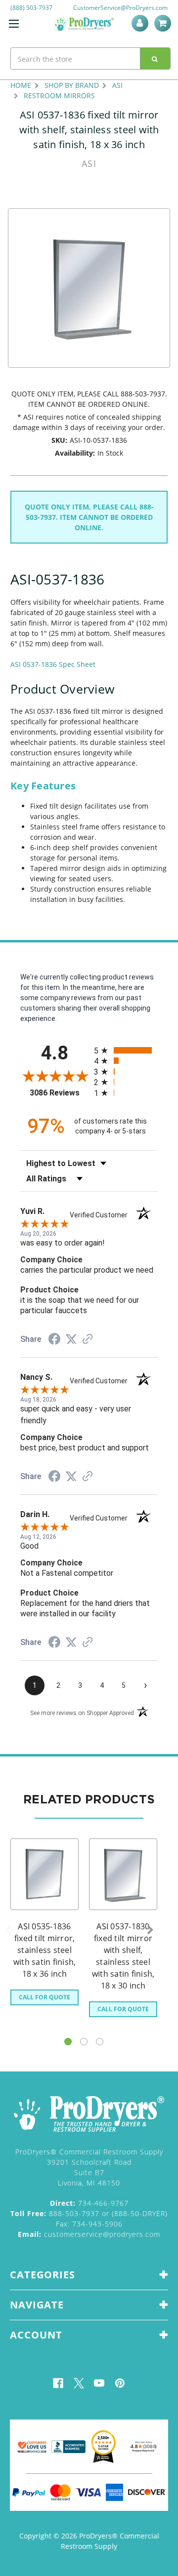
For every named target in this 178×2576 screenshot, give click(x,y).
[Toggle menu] (14, 23)
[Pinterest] (120, 2383)
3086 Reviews (59, 1093)
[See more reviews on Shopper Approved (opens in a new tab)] (88, 1340)
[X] (79, 2383)
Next (150, 1930)
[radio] (126, 1050)
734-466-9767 (89, 2203)
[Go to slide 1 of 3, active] (68, 2042)
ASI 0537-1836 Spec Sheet (53, 664)
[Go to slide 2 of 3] (84, 2042)
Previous (8, 1930)
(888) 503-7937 (31, 8)
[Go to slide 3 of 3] (100, 2042)
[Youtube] (99, 2383)
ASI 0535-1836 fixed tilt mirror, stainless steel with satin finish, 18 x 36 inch (45, 1950)
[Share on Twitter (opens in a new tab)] (71, 1339)
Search (155, 59)
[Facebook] (58, 2383)
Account (142, 23)
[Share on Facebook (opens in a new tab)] (54, 1340)
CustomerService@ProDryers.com (120, 8)
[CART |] (164, 23)
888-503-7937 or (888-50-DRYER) (89, 2213)
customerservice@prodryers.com (89, 2234)
